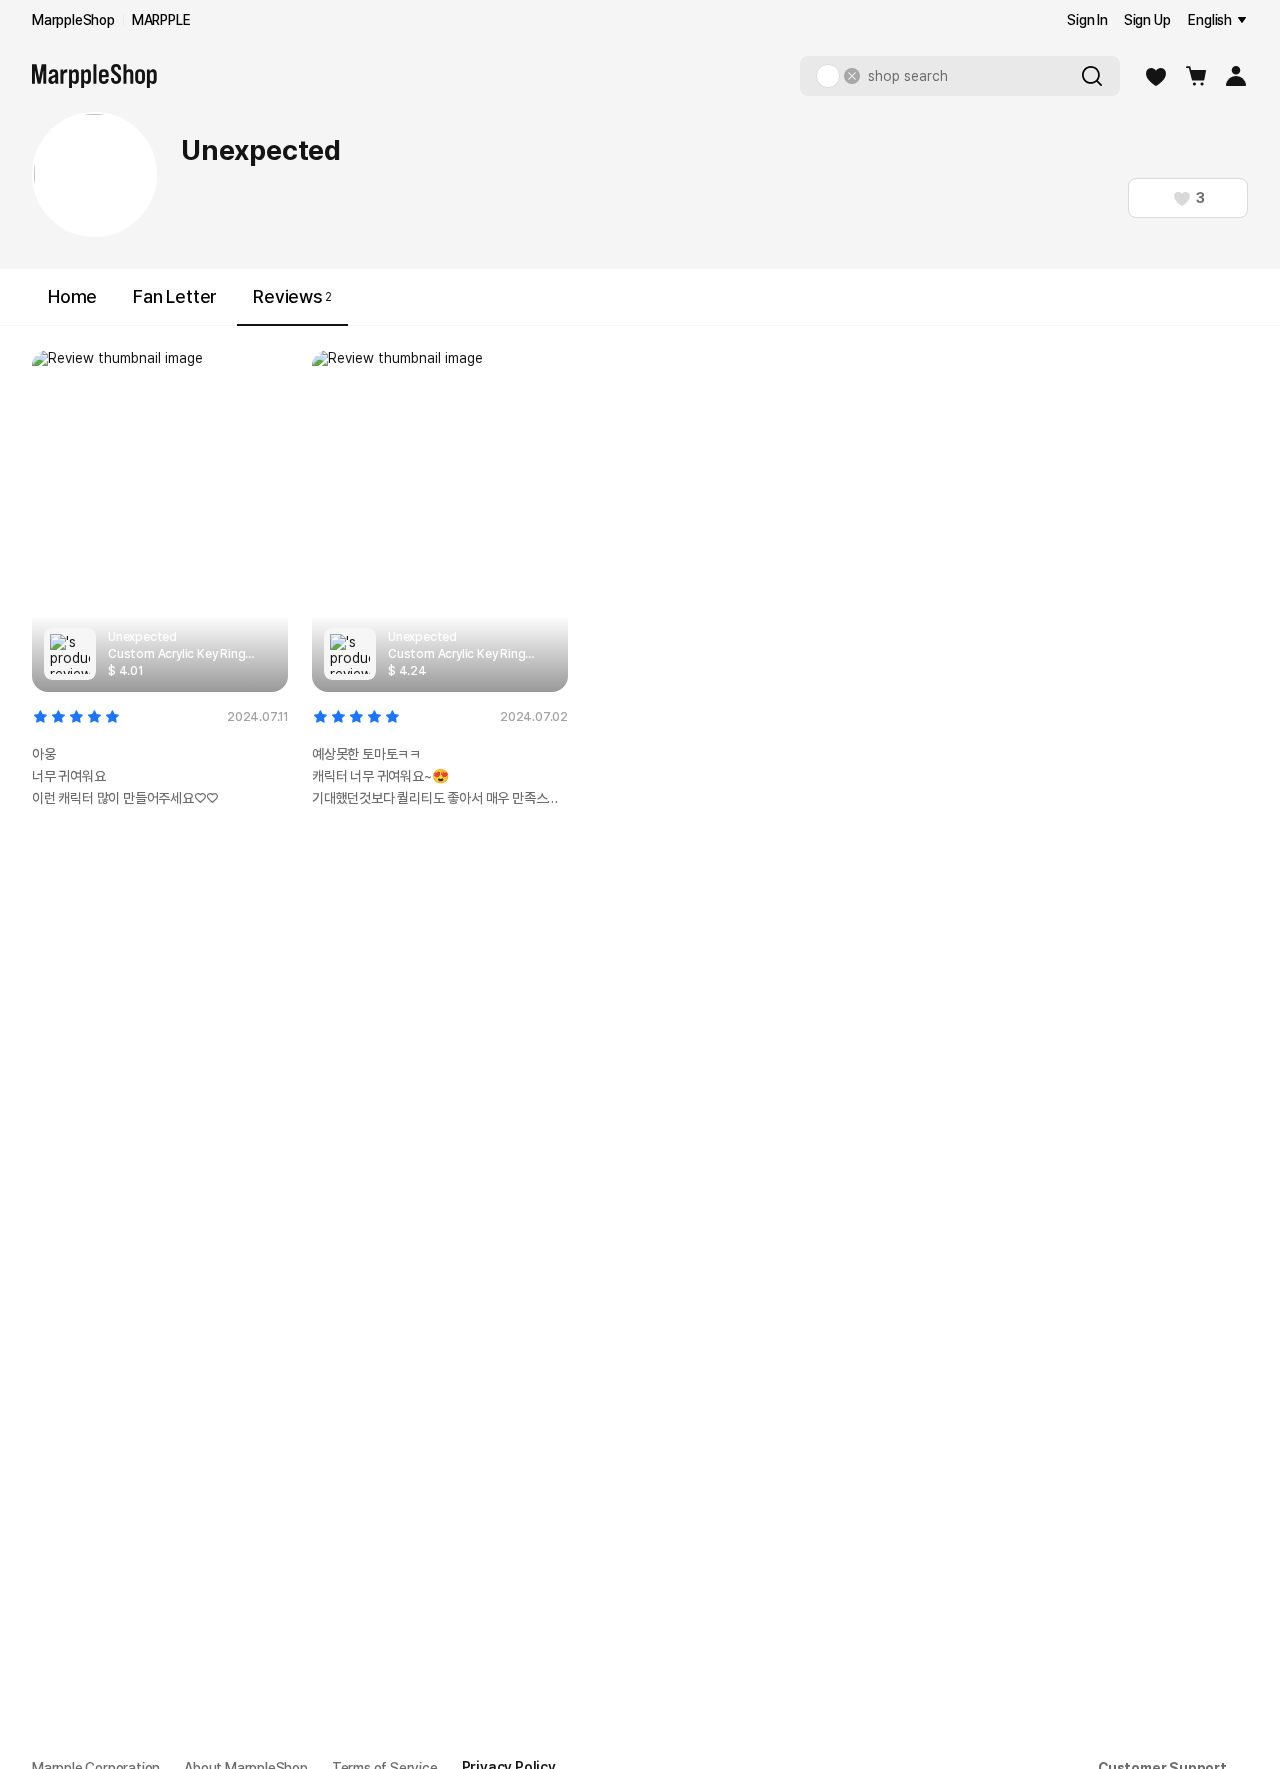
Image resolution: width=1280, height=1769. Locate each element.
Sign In (1087, 20)
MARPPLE (161, 20)
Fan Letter (175, 296)
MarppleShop (73, 20)
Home (72, 296)
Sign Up (1147, 20)
